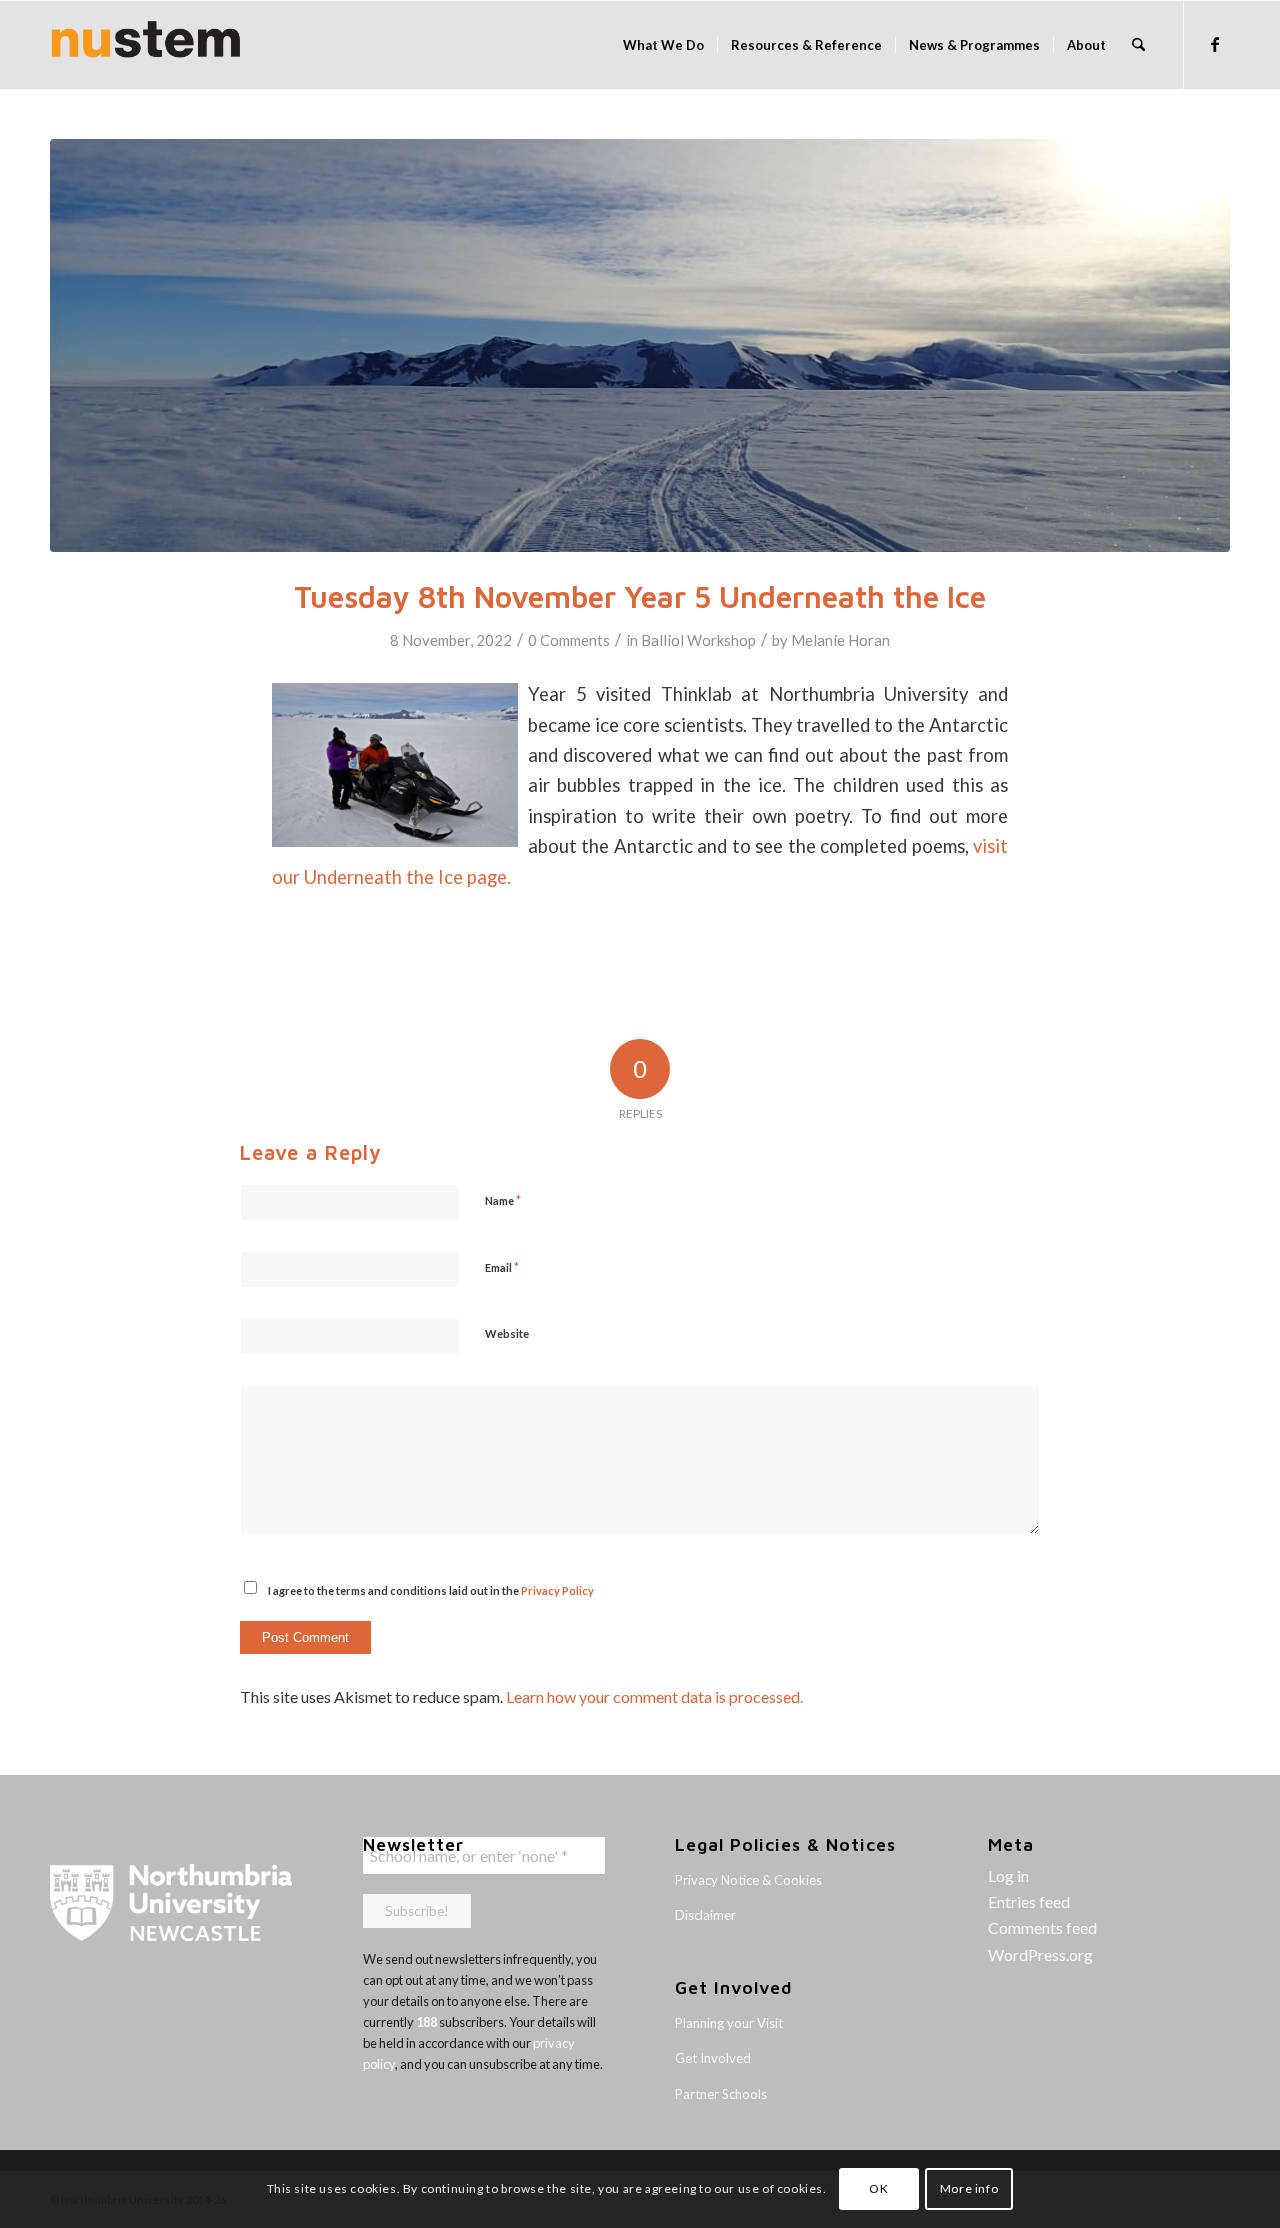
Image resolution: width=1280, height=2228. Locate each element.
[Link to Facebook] (1215, 44)
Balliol (662, 640)
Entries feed (1029, 1901)
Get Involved (713, 2058)
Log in (1008, 1875)
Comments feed (1042, 1927)
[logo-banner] (146, 45)
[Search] (1138, 45)
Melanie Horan (840, 640)
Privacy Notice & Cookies (748, 1880)
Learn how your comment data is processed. (654, 1696)
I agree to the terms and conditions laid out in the (431, 1590)
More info (969, 2188)
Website (507, 1333)
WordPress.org (1040, 1954)
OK (878, 2188)
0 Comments (569, 640)
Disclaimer (705, 1915)
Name (503, 1200)
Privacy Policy (557, 1590)
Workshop (721, 640)
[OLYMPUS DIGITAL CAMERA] (640, 345)
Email (502, 1267)
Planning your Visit (729, 2023)
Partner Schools (721, 2094)
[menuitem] (663, 45)
